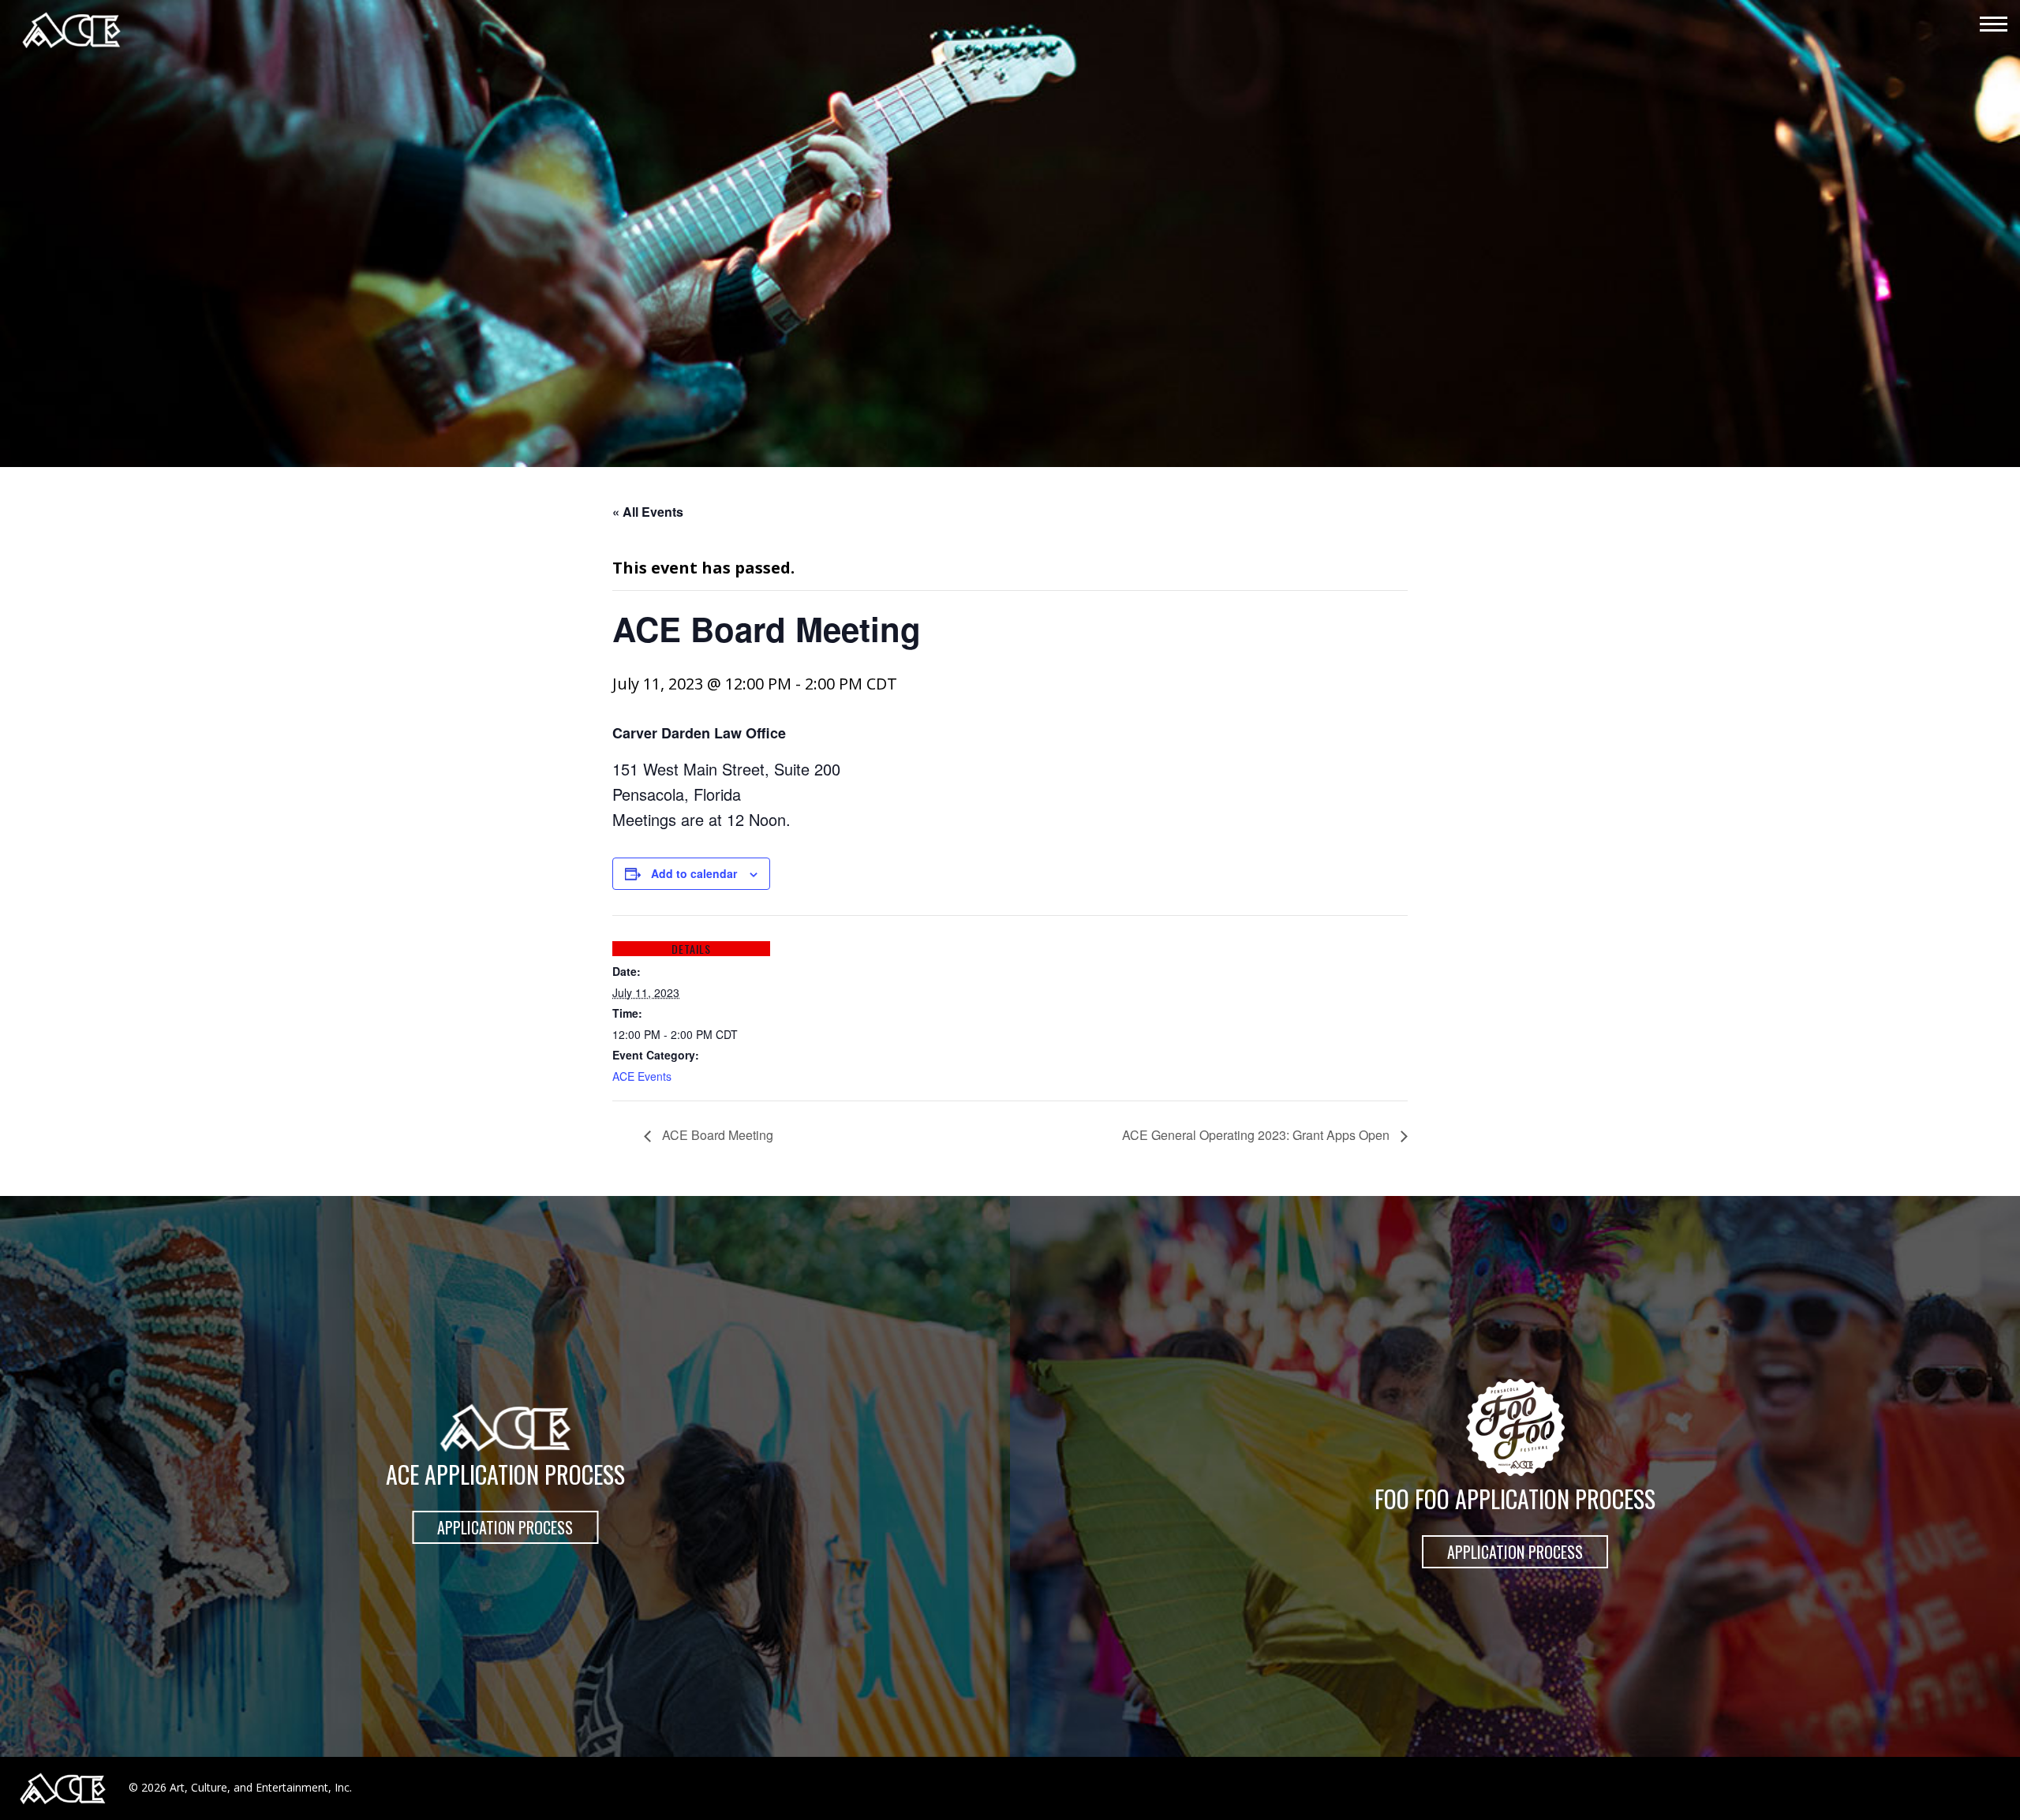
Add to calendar (694, 873)
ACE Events (642, 1076)
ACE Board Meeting (716, 1135)
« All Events (648, 512)
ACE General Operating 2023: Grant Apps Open (1257, 1135)
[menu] (1994, 26)
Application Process (505, 1527)
